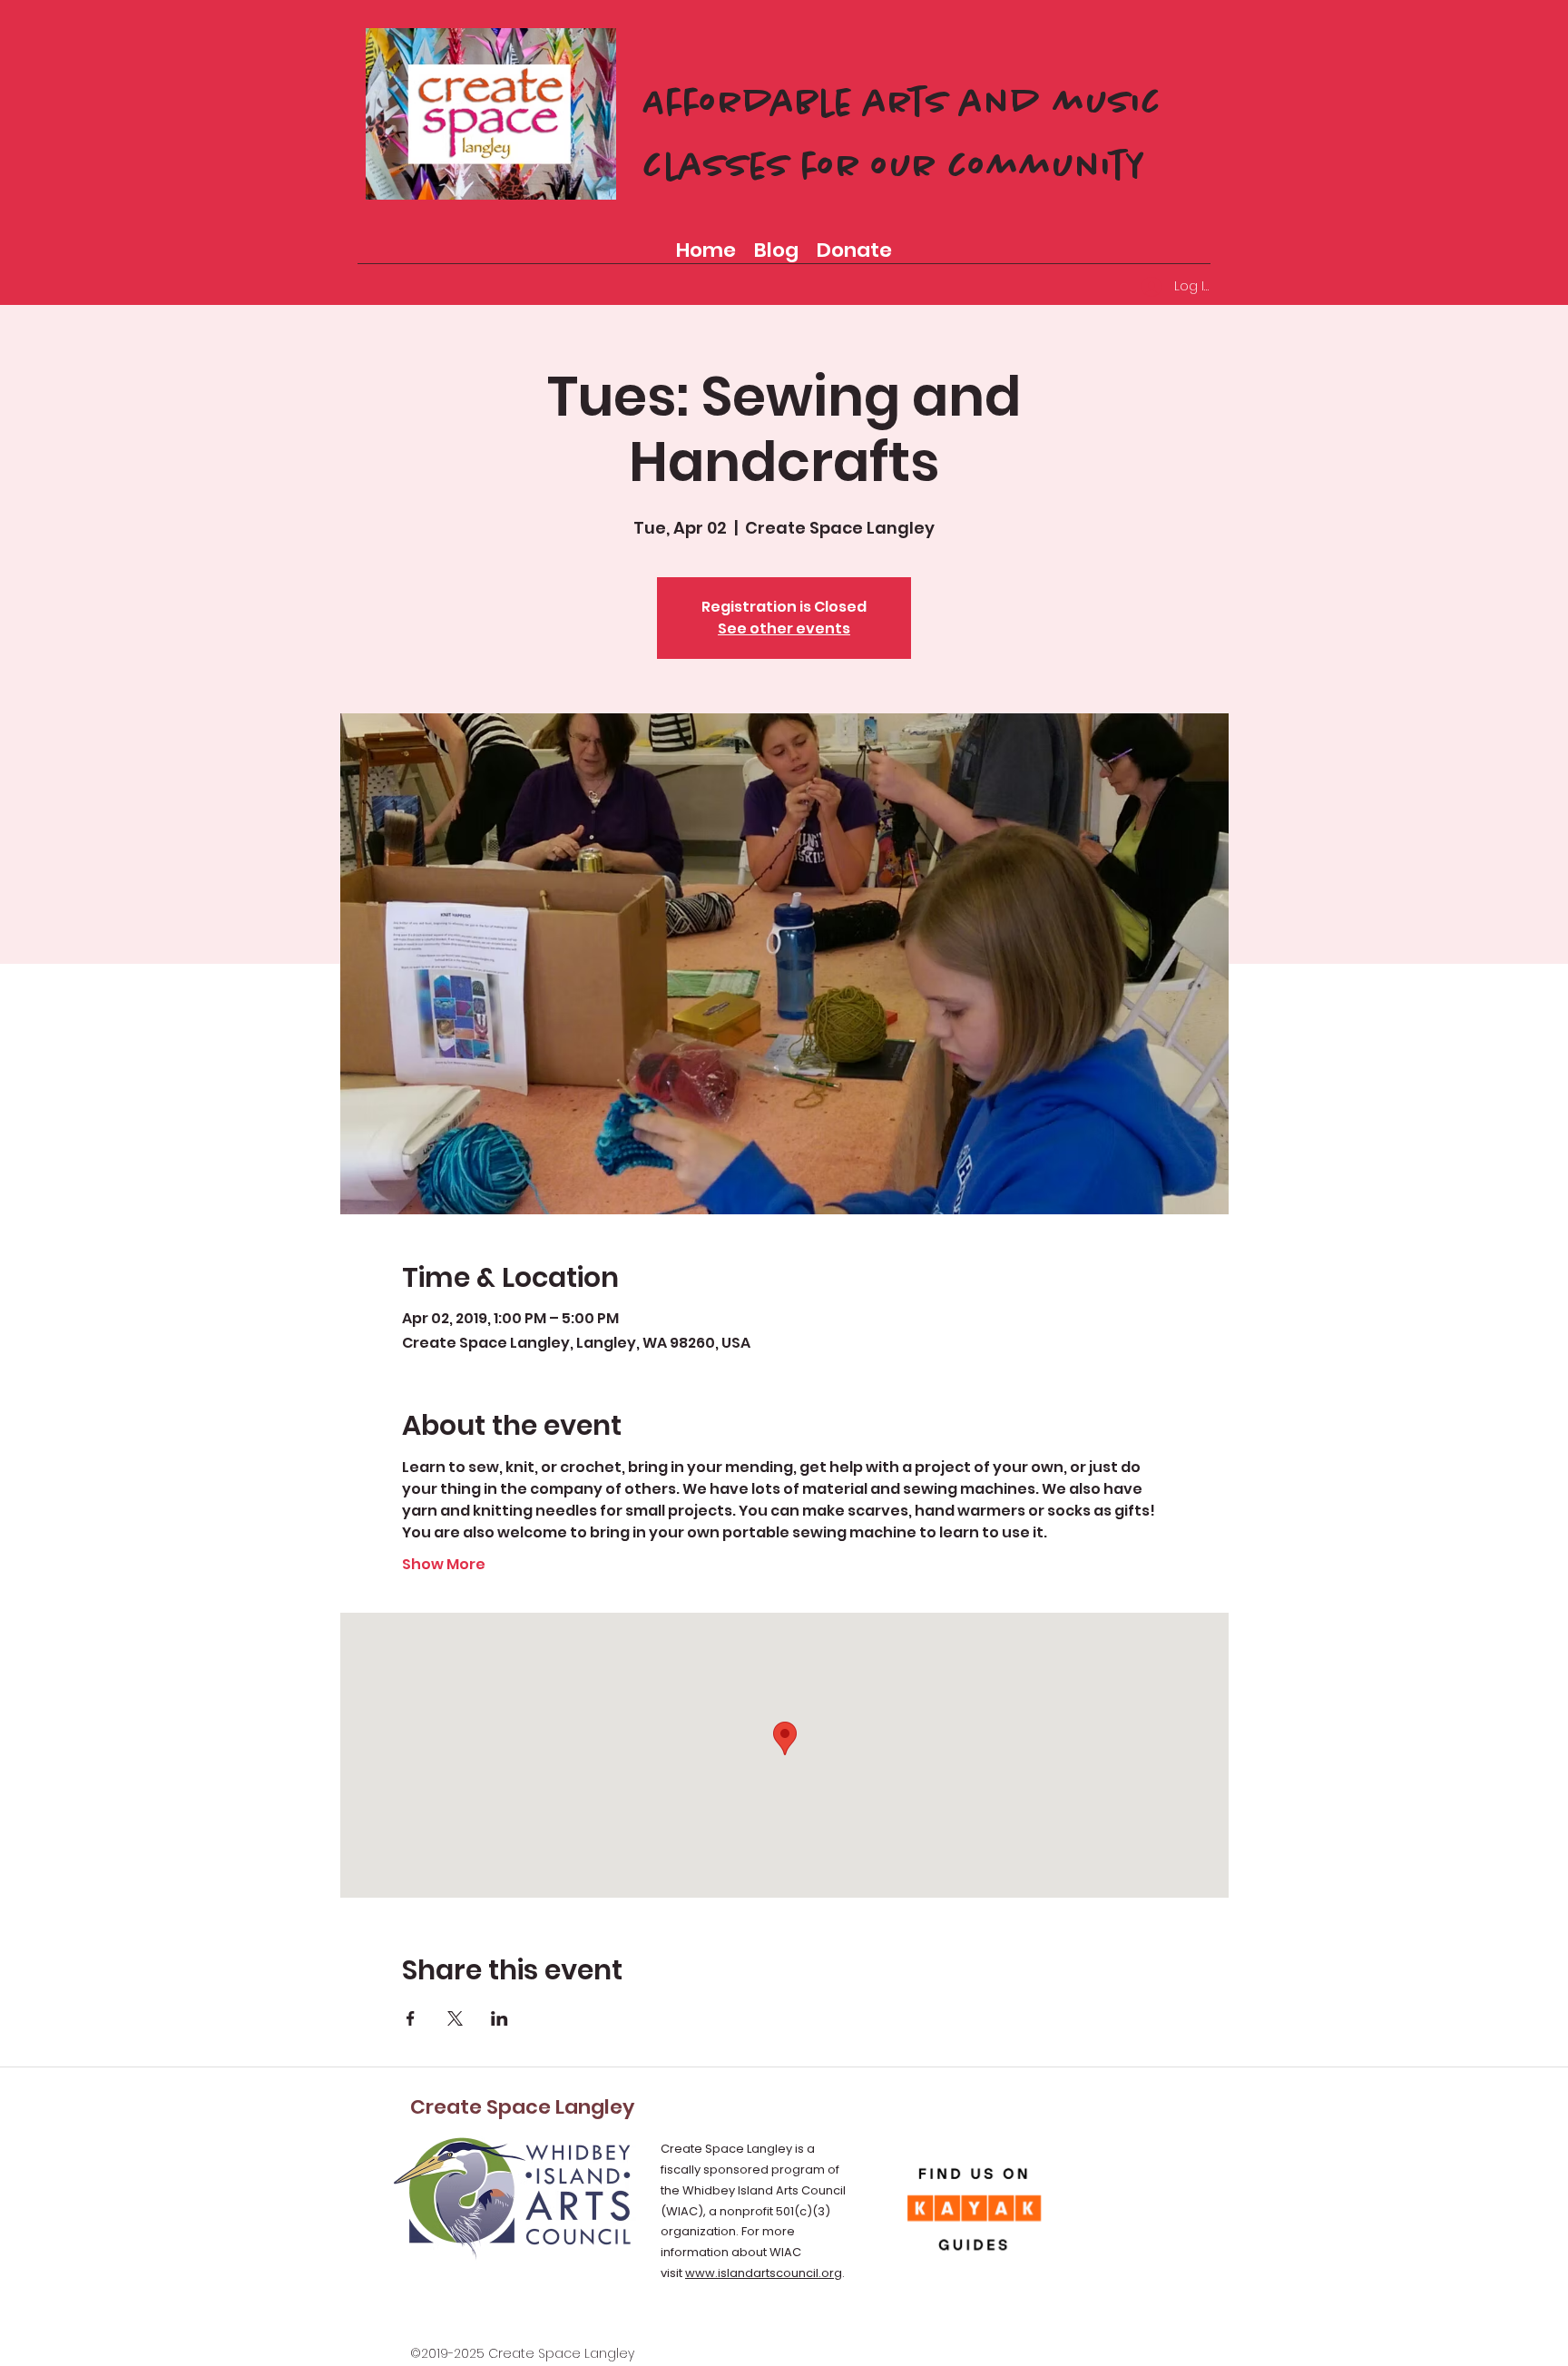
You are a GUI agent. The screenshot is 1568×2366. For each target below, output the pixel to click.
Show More (444, 1565)
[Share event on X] (455, 2018)
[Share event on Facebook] (411, 2018)
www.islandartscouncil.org (764, 2273)
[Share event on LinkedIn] (500, 2018)
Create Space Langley (522, 2107)
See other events (784, 628)
